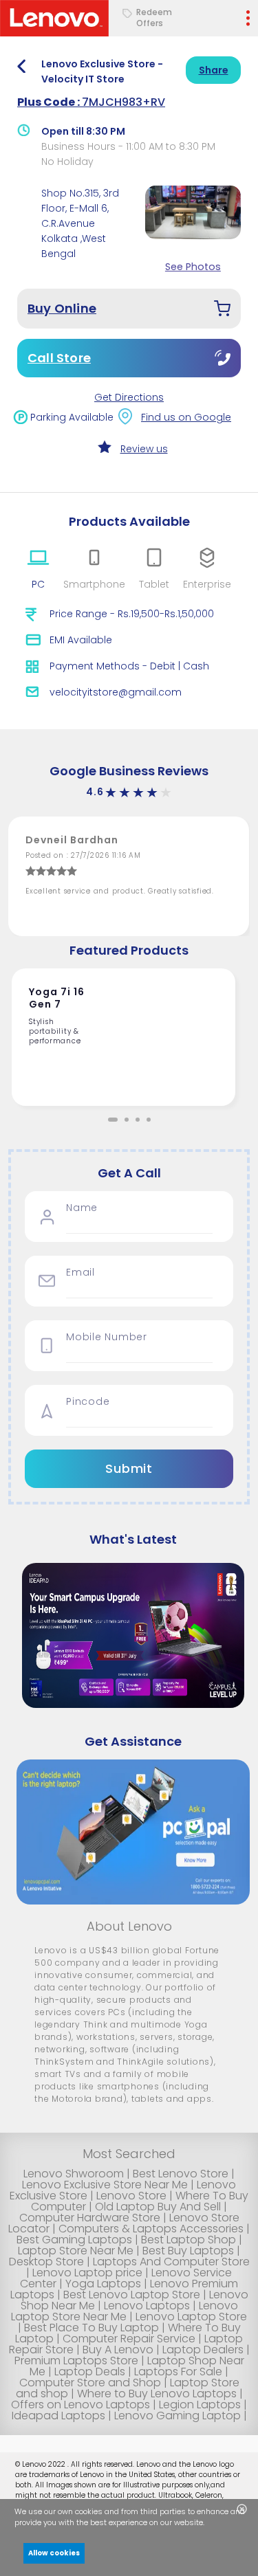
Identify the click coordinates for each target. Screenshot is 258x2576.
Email (80, 1273)
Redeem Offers (154, 18)
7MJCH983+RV (91, 102)
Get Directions (129, 397)
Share (214, 70)
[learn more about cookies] (208, 2524)
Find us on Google (186, 417)
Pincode (88, 1402)
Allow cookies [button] (54, 2553)
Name (82, 1208)
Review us (144, 449)
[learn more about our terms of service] (213, 2524)
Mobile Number (107, 1337)
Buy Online (62, 308)
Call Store (59, 358)
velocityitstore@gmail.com (116, 692)
